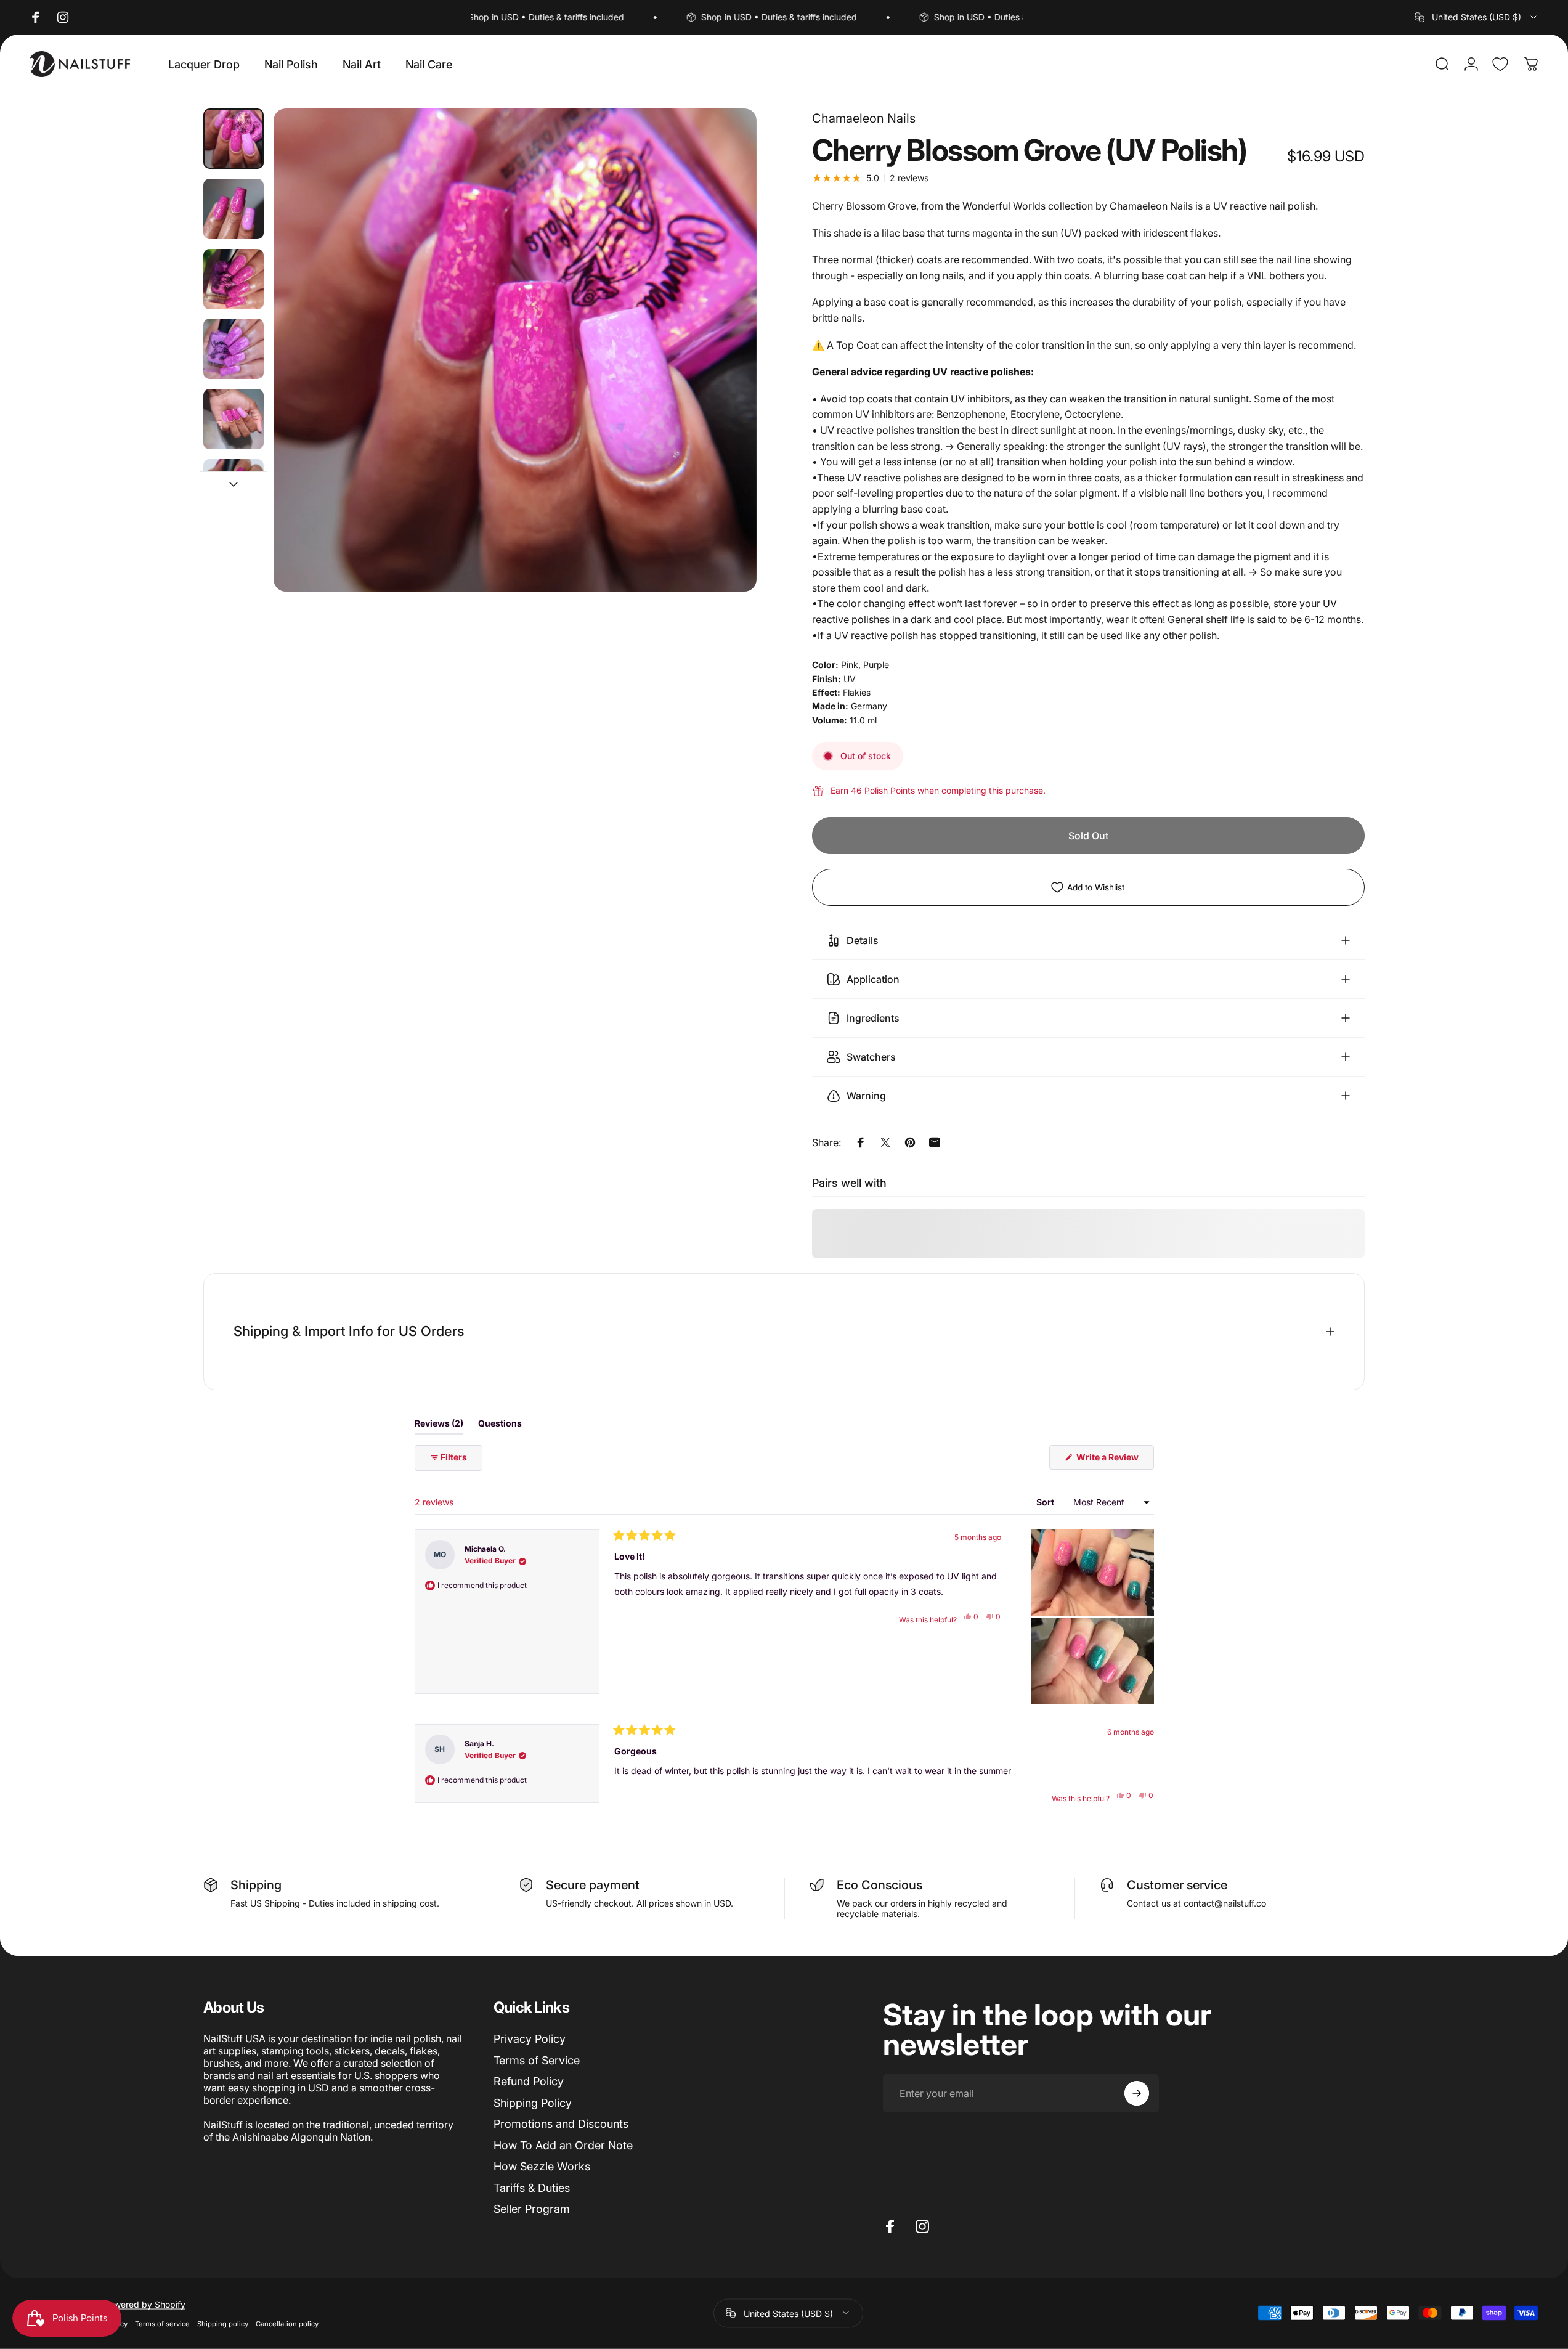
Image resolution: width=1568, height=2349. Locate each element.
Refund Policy (529, 2081)
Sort (1046, 1502)
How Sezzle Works (542, 2166)
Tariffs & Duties (532, 2188)
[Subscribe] (1137, 2093)
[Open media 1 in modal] (515, 350)
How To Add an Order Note (563, 2145)
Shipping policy (223, 2323)
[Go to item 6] (234, 489)
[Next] (725, 380)
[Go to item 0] (234, 139)
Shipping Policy (533, 2103)
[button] (1092, 1573)
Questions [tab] (500, 1426)
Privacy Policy (530, 2039)
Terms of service (162, 2323)
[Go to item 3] (234, 279)
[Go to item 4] (234, 349)
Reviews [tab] (439, 1426)
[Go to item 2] (234, 209)
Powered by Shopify (144, 2304)
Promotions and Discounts (561, 2124)
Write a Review (1114, 1460)
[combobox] (1477, 17)
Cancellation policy (287, 2323)
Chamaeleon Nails (864, 118)
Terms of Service (537, 2060)
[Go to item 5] (234, 419)
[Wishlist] (1500, 64)
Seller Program (532, 2209)
